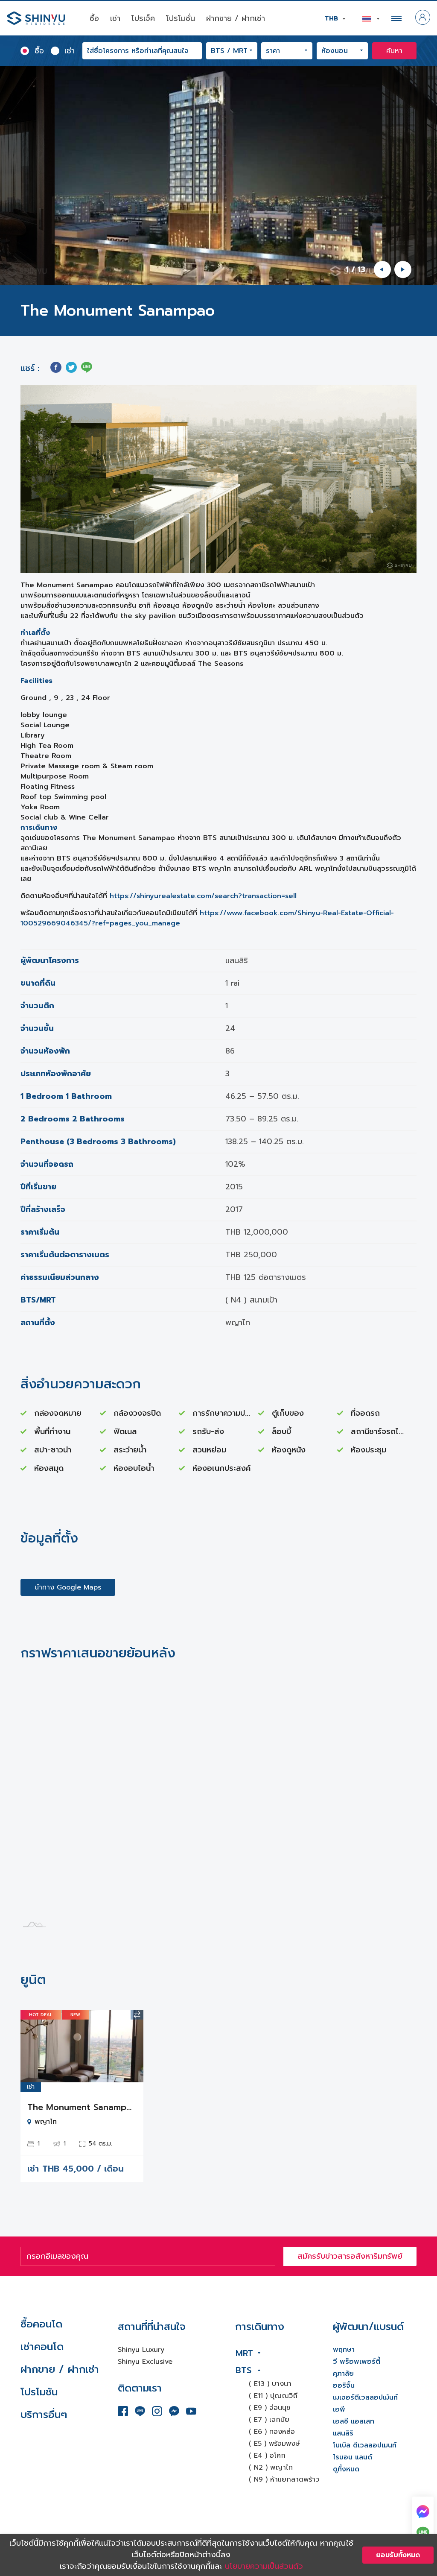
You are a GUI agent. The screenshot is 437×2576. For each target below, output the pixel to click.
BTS (243, 2370)
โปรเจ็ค (143, 18)
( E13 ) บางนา (270, 2384)
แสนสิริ (343, 2433)
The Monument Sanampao (82, 2107)
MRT (244, 2353)
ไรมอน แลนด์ (353, 2457)
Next (131, 2046)
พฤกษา (344, 2350)
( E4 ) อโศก (267, 2456)
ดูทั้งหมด (346, 2469)
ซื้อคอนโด (41, 2324)
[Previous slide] (382, 269)
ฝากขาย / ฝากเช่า (236, 18)
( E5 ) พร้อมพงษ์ (274, 2444)
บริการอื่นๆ (44, 2415)
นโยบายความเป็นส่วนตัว (264, 2566)
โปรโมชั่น (181, 18)
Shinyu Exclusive (145, 2362)
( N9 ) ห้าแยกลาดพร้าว (284, 2479)
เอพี (339, 2409)
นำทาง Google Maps (68, 1587)
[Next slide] (403, 269)
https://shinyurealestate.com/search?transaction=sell (203, 896)
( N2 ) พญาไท (271, 2468)
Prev (33, 2046)
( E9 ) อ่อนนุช (269, 2408)
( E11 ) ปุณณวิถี (273, 2396)
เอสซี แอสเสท (354, 2421)
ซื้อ (94, 18)
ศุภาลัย (343, 2374)
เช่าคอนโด (42, 2347)
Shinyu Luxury (141, 2350)
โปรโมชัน (39, 2392)
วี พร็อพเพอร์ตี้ (357, 2362)
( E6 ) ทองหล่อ (272, 2432)
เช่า (115, 18)
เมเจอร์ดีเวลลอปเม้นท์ (365, 2397)
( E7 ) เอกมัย (269, 2420)
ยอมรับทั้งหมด (398, 2555)
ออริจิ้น (344, 2386)
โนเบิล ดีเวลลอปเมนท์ (365, 2445)
